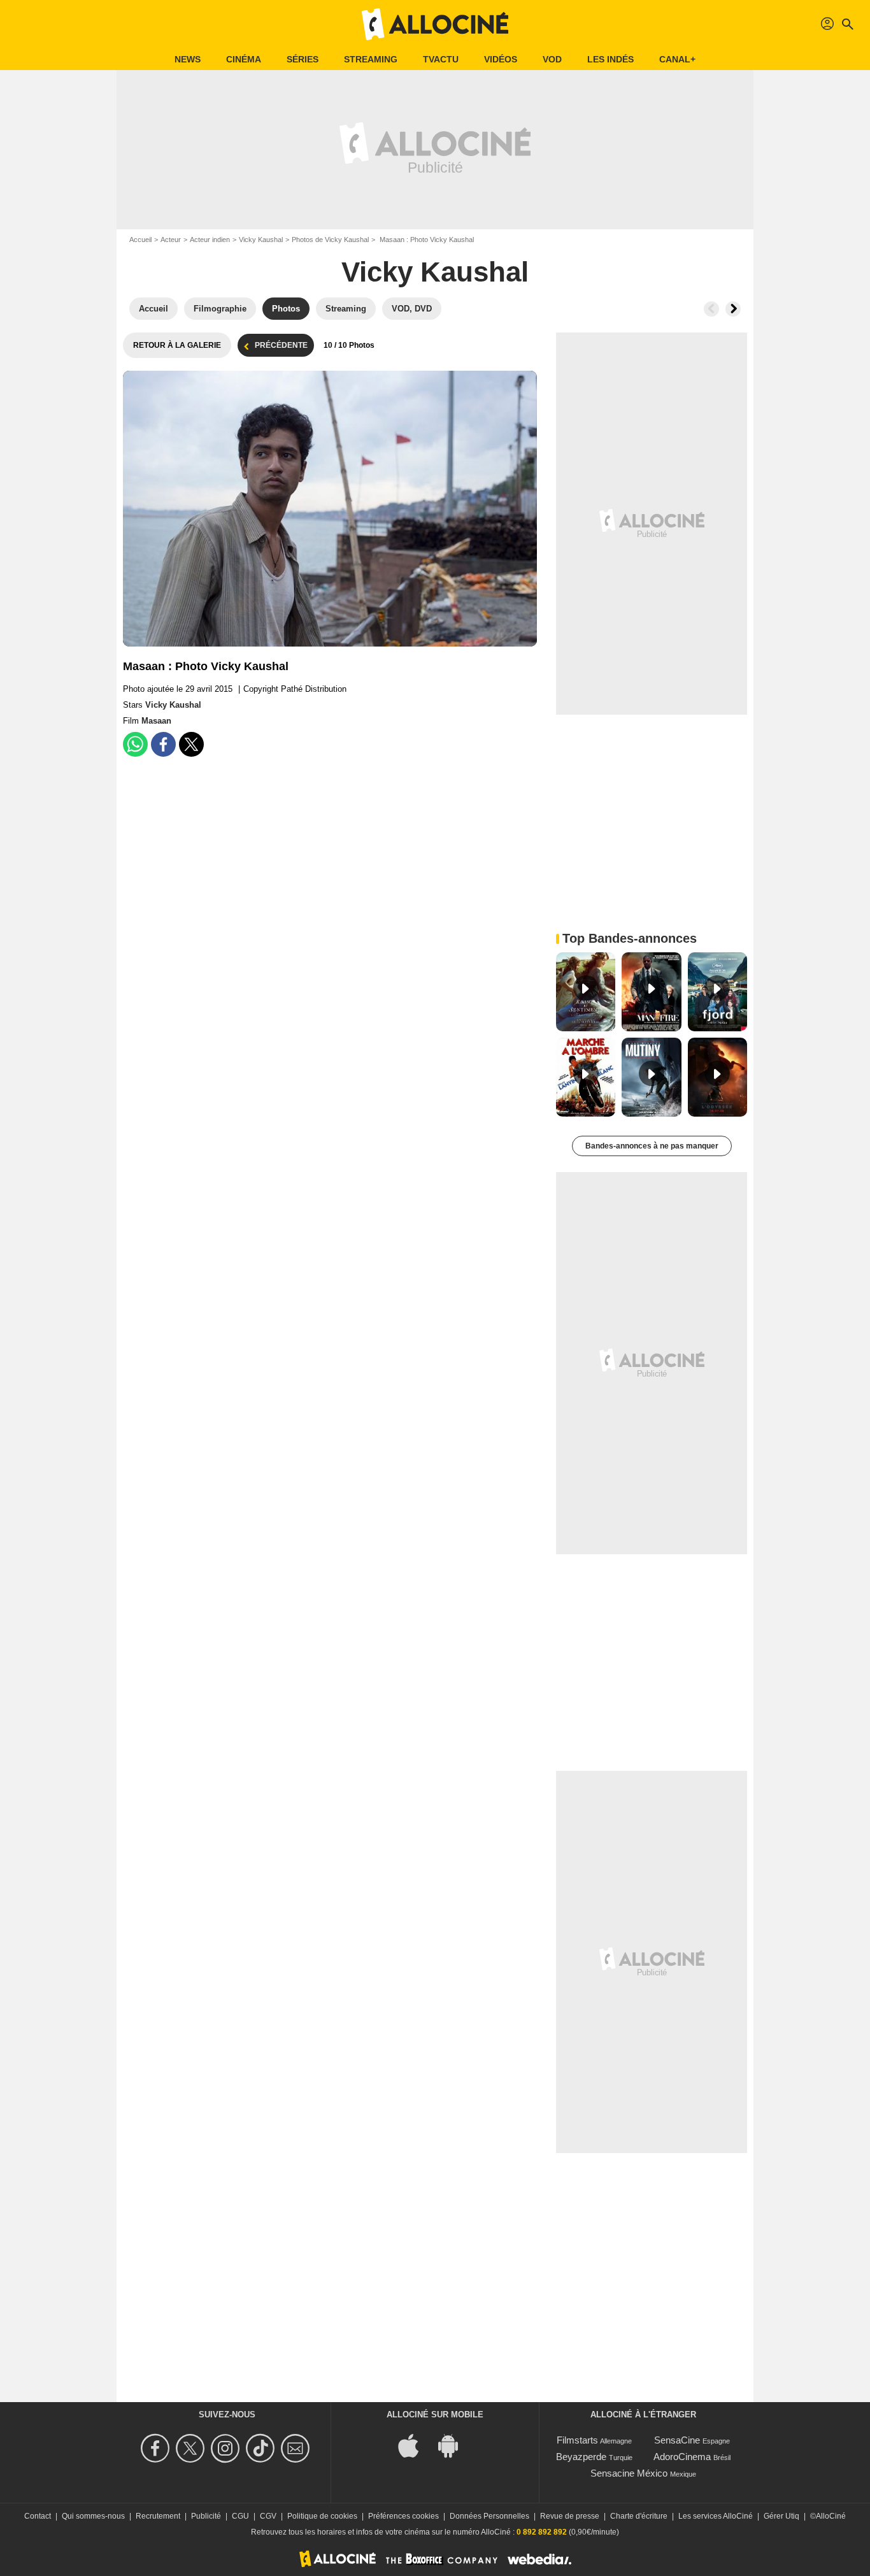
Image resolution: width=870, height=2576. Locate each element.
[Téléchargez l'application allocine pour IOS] (415, 2445)
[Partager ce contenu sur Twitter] (191, 744)
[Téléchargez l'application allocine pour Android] (455, 2445)
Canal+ (677, 59)
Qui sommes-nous (93, 2516)
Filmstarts (577, 2440)
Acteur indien (210, 240)
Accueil (140, 240)
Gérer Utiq (781, 2516)
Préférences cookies (403, 2516)
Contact (38, 2516)
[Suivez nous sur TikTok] (262, 2448)
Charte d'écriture (639, 2516)
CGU (240, 2516)
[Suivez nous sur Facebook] (157, 2448)
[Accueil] (435, 24)
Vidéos (501, 59)
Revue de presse (570, 2516)
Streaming (371, 59)
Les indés (610, 59)
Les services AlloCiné (716, 2516)
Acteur (171, 240)
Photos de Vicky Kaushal (330, 240)
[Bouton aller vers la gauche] (711, 309)
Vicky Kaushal (261, 240)
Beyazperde (581, 2457)
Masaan (156, 721)
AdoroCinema (682, 2457)
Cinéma (244, 59)
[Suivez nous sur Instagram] (227, 2448)
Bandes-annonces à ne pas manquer (652, 1146)
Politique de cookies (322, 2516)
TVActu (441, 59)
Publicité (206, 2516)
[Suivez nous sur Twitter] (192, 2448)
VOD (552, 59)
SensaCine (677, 2440)
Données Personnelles (489, 2516)
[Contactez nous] (297, 2448)
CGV (268, 2516)
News (188, 59)
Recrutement (158, 2516)
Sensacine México (629, 2473)
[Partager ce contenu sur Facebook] (163, 744)
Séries (303, 59)
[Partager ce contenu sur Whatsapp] (135, 744)
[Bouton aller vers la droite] (733, 309)
